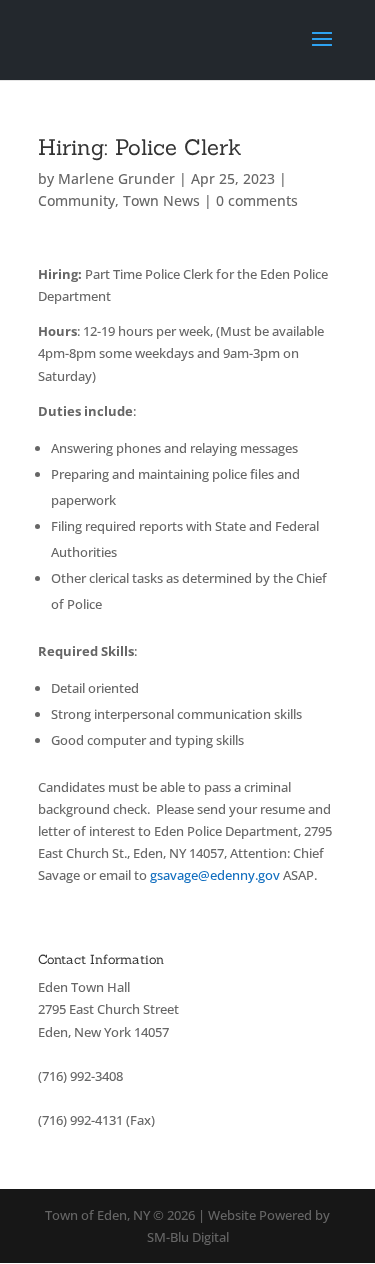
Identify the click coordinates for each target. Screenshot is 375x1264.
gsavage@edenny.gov (215, 875)
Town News (161, 200)
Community (76, 200)
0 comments (257, 200)
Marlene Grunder (116, 178)
